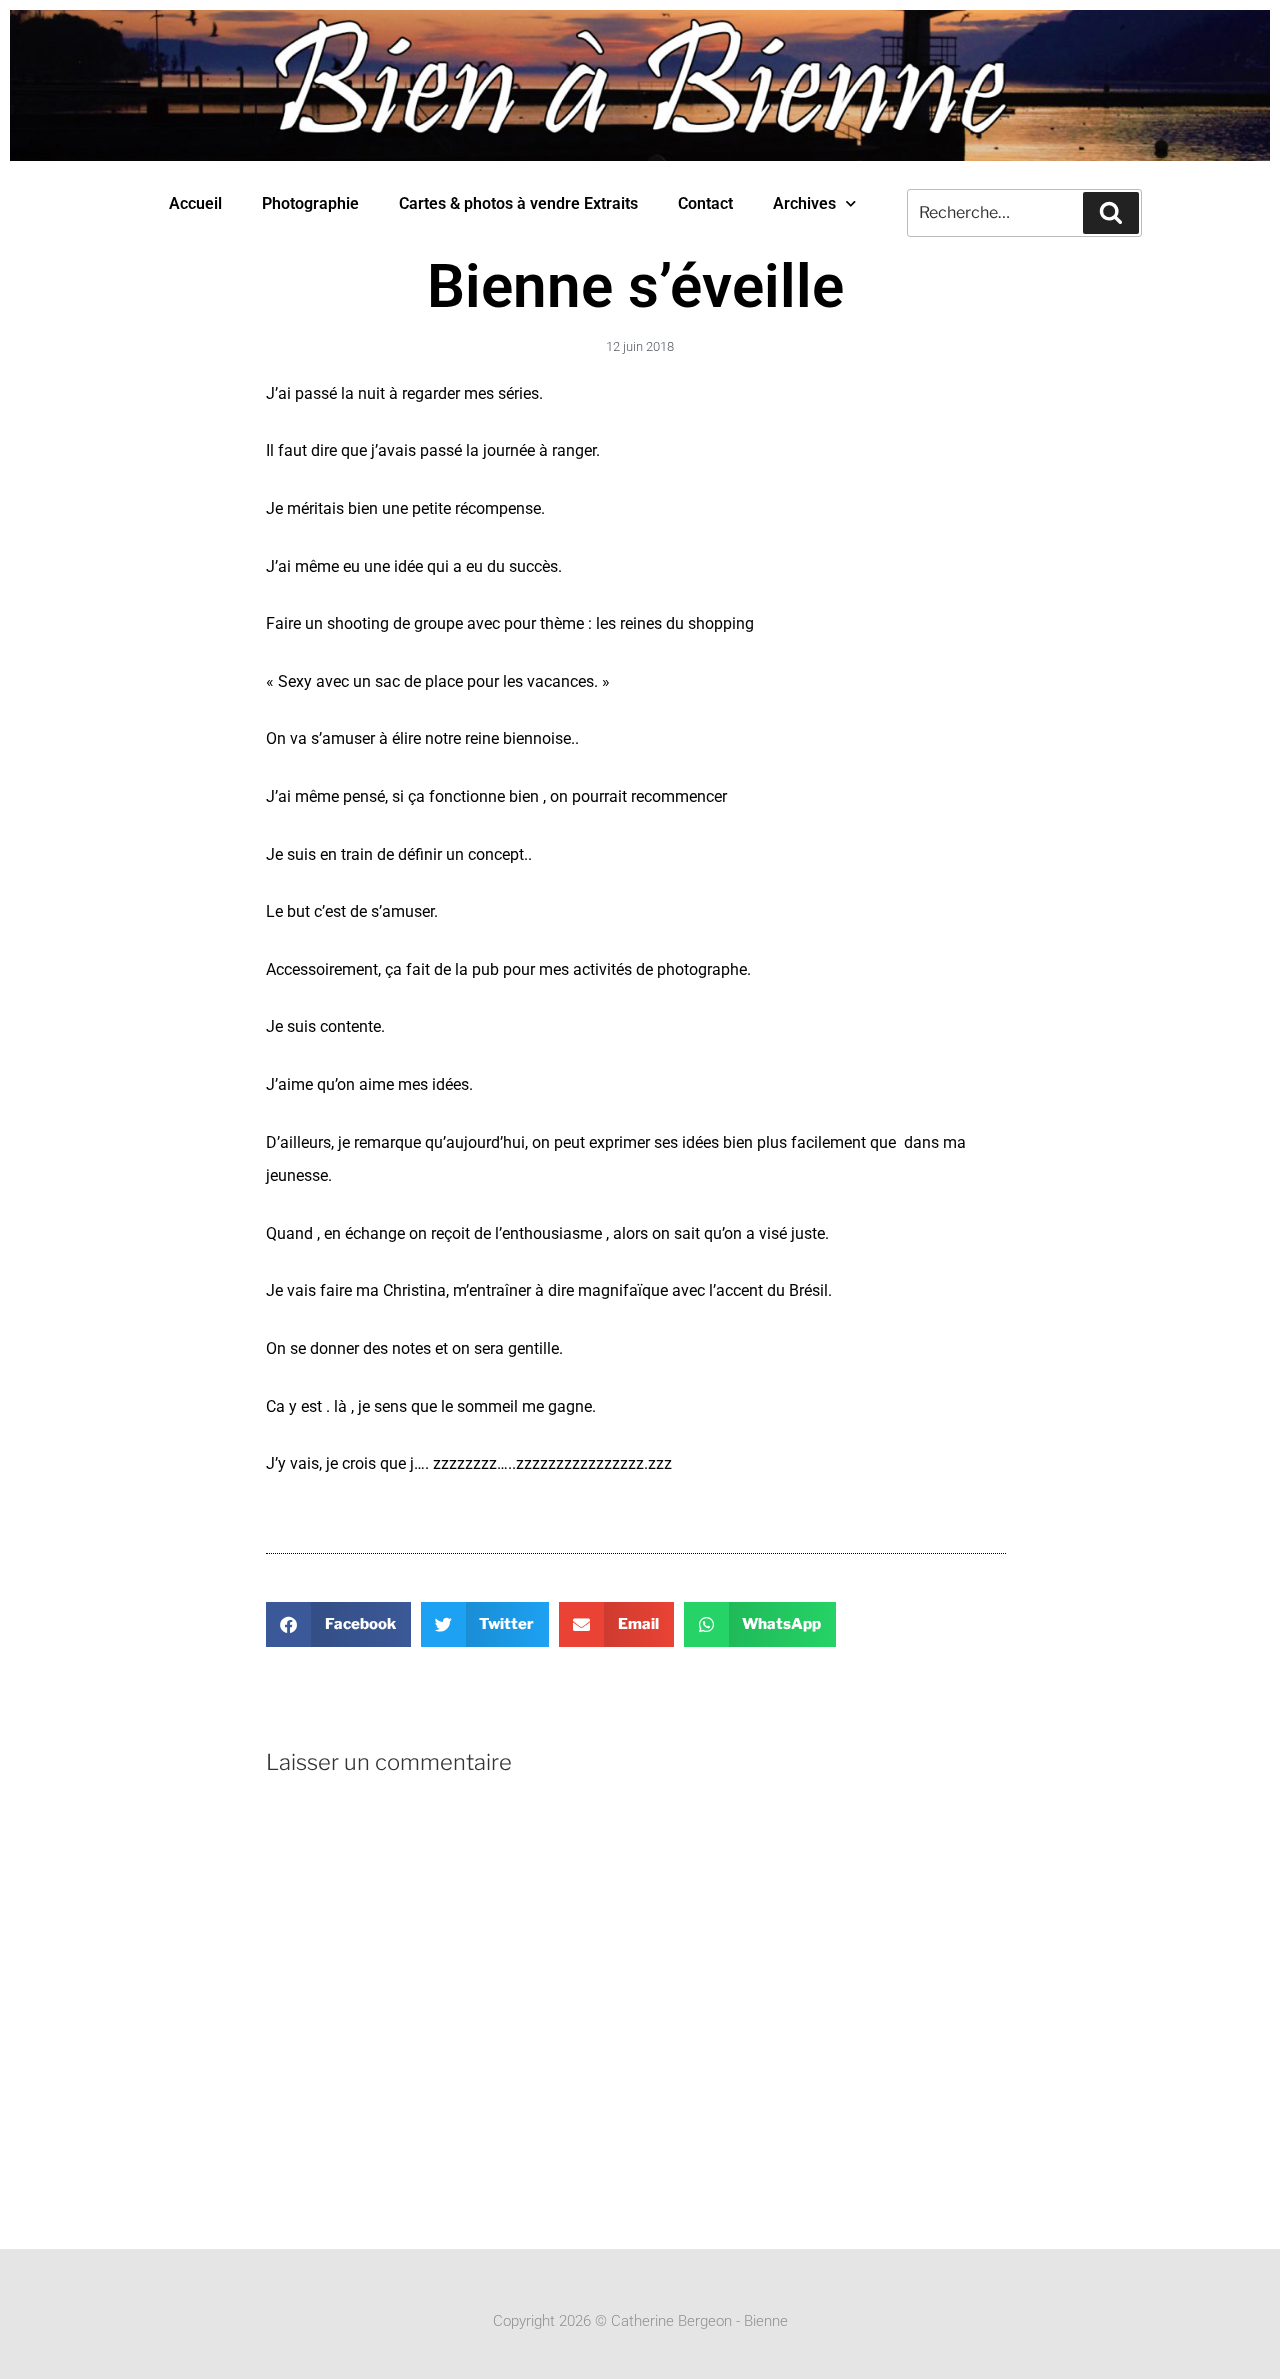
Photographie (310, 203)
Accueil (195, 203)
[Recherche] (1111, 213)
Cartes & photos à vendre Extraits (518, 203)
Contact (705, 203)
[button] (338, 1624)
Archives (804, 203)
